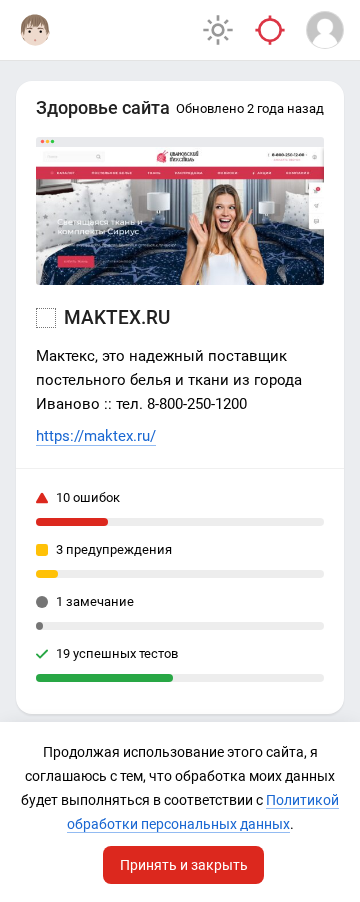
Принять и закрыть (184, 865)
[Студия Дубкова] (35, 30)
